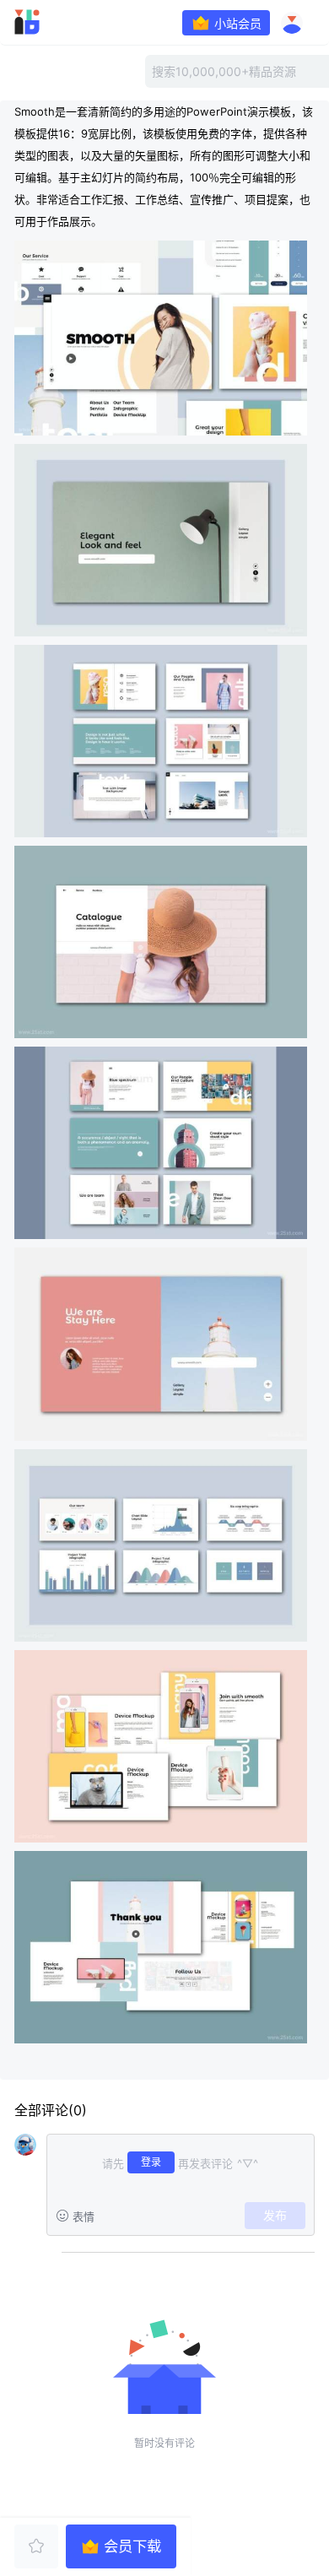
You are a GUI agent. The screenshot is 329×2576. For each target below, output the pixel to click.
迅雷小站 (51, 22)
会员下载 (132, 2546)
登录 (151, 2162)
